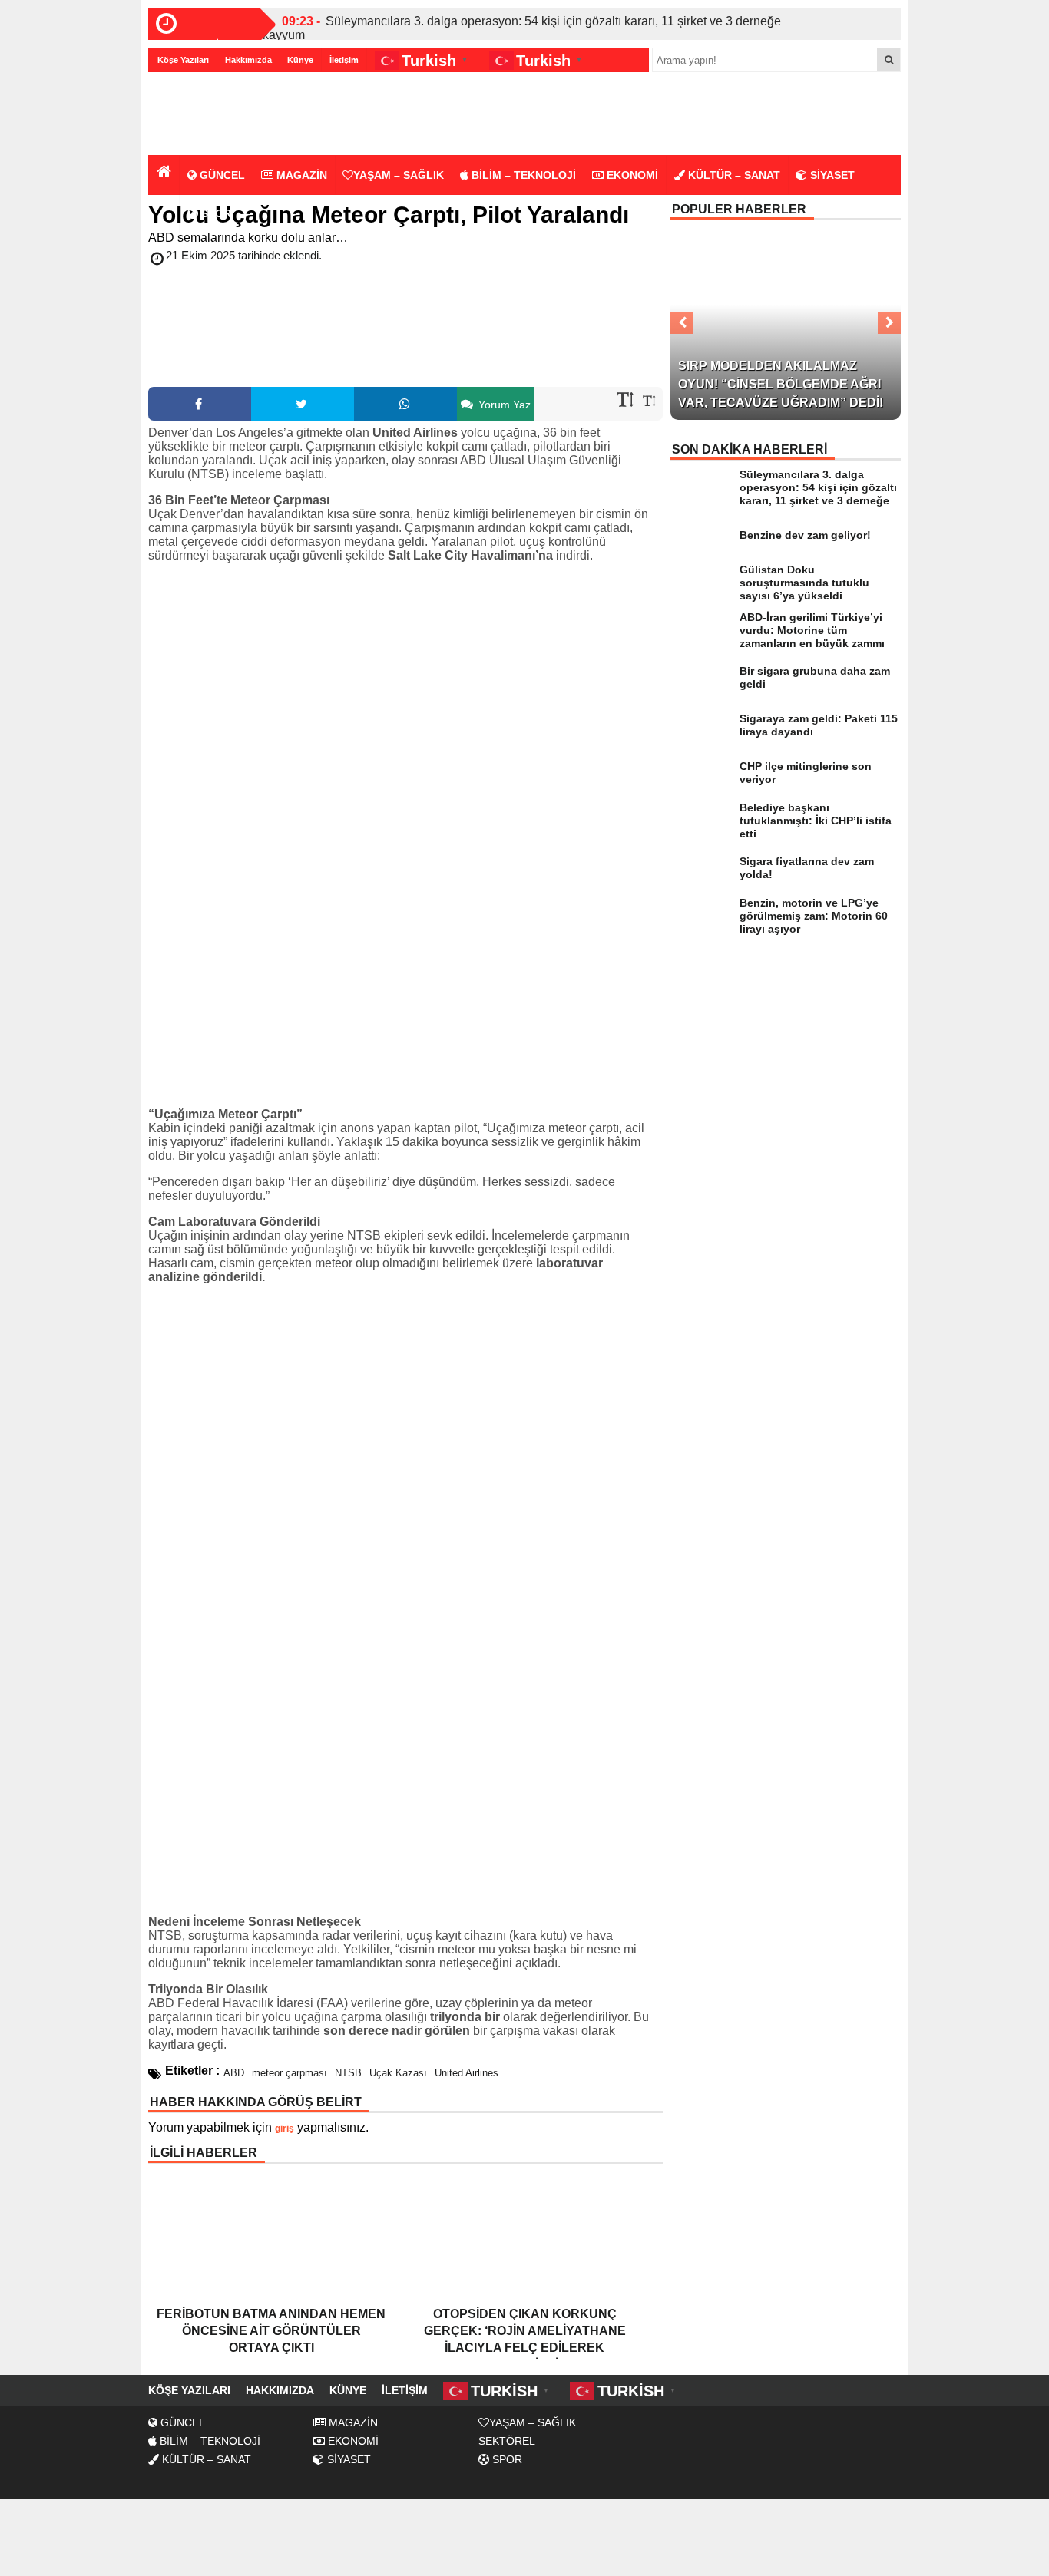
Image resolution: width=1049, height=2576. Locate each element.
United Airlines (467, 2073)
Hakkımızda (248, 60)
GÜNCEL (221, 175)
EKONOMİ (631, 175)
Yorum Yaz (503, 405)
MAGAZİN (300, 175)
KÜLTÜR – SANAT (733, 175)
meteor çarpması (290, 2073)
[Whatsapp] (405, 404)
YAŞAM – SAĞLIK (399, 175)
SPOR (215, 213)
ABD (234, 2073)
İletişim (344, 60)
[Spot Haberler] (237, 115)
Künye (300, 60)
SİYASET (831, 175)
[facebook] (200, 404)
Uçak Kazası (398, 2073)
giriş (285, 2129)
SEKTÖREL (507, 2441)
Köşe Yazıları (183, 60)
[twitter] (303, 404)
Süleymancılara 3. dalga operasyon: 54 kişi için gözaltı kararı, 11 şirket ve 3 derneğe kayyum (522, 28)
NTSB (348, 2073)
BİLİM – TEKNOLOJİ (522, 175)
